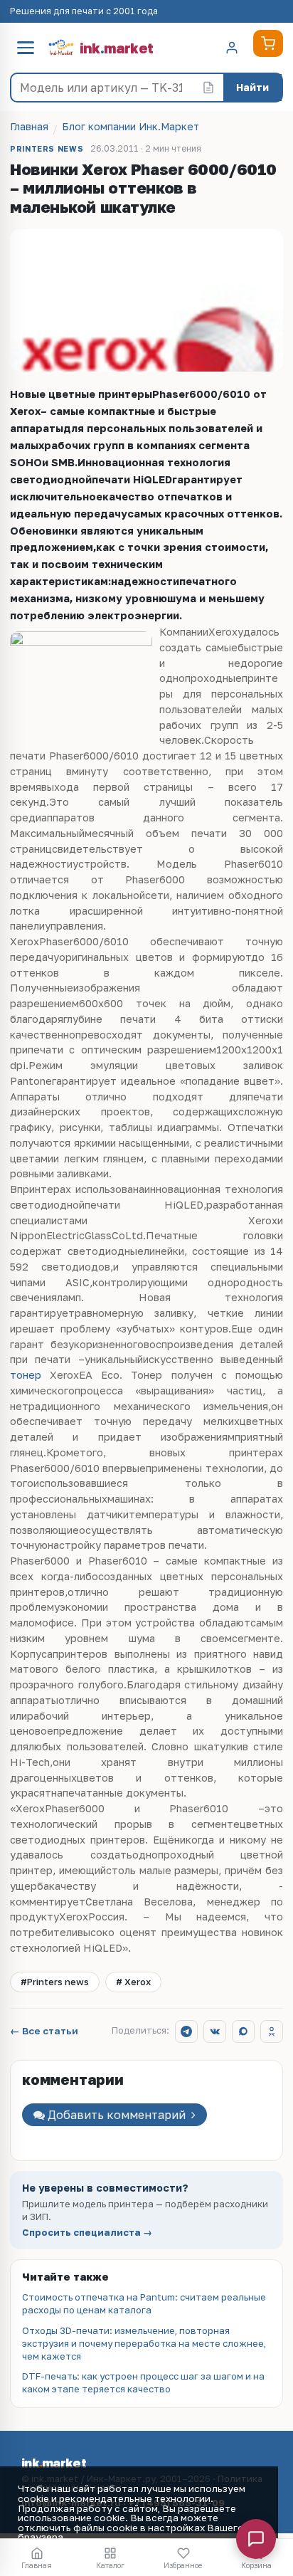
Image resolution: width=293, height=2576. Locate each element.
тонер (26, 1375)
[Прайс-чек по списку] (208, 88)
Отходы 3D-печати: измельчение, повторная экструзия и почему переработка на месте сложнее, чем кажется (144, 2343)
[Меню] (26, 48)
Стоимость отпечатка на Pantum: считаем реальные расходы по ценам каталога (144, 2303)
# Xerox (133, 1982)
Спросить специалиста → (87, 2233)
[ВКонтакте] (215, 2031)
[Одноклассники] (272, 2031)
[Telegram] (186, 2031)
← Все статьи (44, 2031)
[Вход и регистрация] (232, 48)
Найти (252, 87)
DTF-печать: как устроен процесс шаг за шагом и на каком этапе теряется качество (143, 2382)
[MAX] (243, 2031)
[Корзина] (268, 43)
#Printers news (55, 1982)
